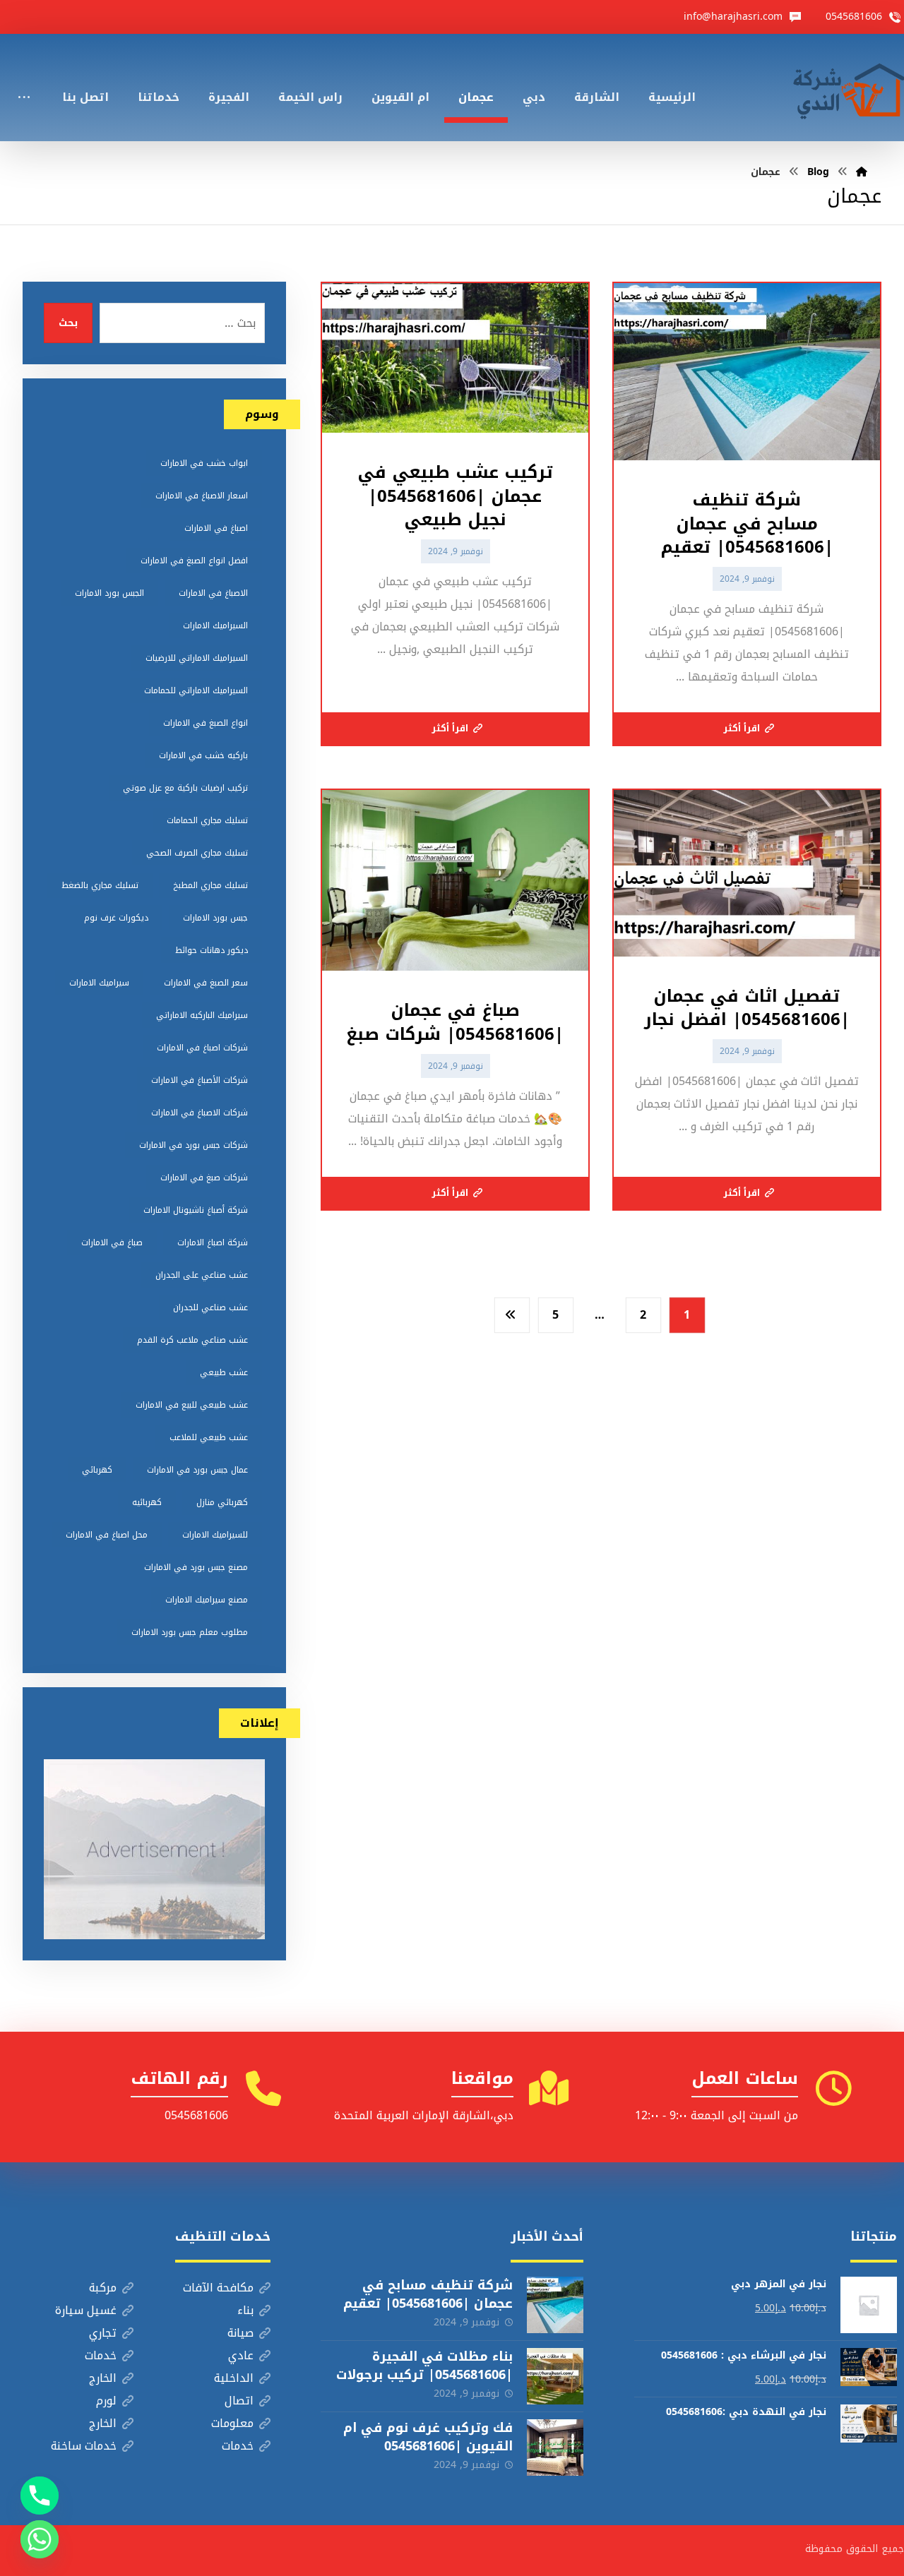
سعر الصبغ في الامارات (206, 983)
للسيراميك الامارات (215, 1535)
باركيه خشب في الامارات (203, 755)
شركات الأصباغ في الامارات (200, 1080)
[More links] (24, 78)
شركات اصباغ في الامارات (202, 1048)
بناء (245, 2310)
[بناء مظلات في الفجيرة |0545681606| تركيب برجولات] (555, 2376)
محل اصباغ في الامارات (107, 1535)
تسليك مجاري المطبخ (210, 885)
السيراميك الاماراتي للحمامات (196, 690)
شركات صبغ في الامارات (204, 1178)
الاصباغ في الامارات (213, 593)
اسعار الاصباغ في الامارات (202, 496)
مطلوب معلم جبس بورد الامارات (190, 1632)
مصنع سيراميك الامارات (207, 1600)
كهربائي (97, 1470)
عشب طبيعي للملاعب (209, 1437)
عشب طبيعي (224, 1372)
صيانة (240, 2333)
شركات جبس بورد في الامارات (194, 1145)
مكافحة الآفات (218, 2288)
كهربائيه (147, 1502)
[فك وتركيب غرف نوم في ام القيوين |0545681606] (555, 2448)
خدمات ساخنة (84, 2446)
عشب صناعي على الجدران (202, 1275)
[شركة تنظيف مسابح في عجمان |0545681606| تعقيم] (555, 2305)
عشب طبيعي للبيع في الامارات (192, 1405)
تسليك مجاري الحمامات (207, 820)
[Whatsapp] (40, 2539)
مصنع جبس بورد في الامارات (196, 1567)
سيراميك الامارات (99, 983)
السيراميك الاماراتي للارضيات (197, 658)
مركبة (103, 2288)
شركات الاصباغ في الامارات (200, 1113)
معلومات (232, 2423)
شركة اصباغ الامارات (213, 1242)
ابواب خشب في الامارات (204, 463)
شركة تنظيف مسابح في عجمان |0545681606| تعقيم (428, 2294)
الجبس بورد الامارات (109, 593)
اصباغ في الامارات (216, 528)
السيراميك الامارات (215, 625)
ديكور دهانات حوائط (212, 950)
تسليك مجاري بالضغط (100, 885)
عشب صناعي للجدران (210, 1307)
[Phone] (40, 2496)
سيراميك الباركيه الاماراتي (202, 1015)
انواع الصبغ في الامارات (206, 723)
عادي (241, 2355)
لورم (106, 2401)
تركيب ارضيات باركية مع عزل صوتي (185, 788)
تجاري (103, 2333)
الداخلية (234, 2378)
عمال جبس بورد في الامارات (197, 1470)
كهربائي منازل (222, 1502)
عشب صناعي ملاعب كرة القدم (192, 1340)
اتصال (239, 2401)
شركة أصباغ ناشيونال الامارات (196, 1210)
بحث (68, 323)
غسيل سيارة (86, 2310)
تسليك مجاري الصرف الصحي (197, 853)
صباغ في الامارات (112, 1242)
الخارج (103, 2378)
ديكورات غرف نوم (116, 918)
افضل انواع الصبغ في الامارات (194, 561)
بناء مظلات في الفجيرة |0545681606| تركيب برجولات (424, 2365)
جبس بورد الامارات (215, 918)
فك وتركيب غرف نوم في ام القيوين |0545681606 (428, 2437)
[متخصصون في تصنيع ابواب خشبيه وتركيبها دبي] (845, 88)
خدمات (101, 2355)
